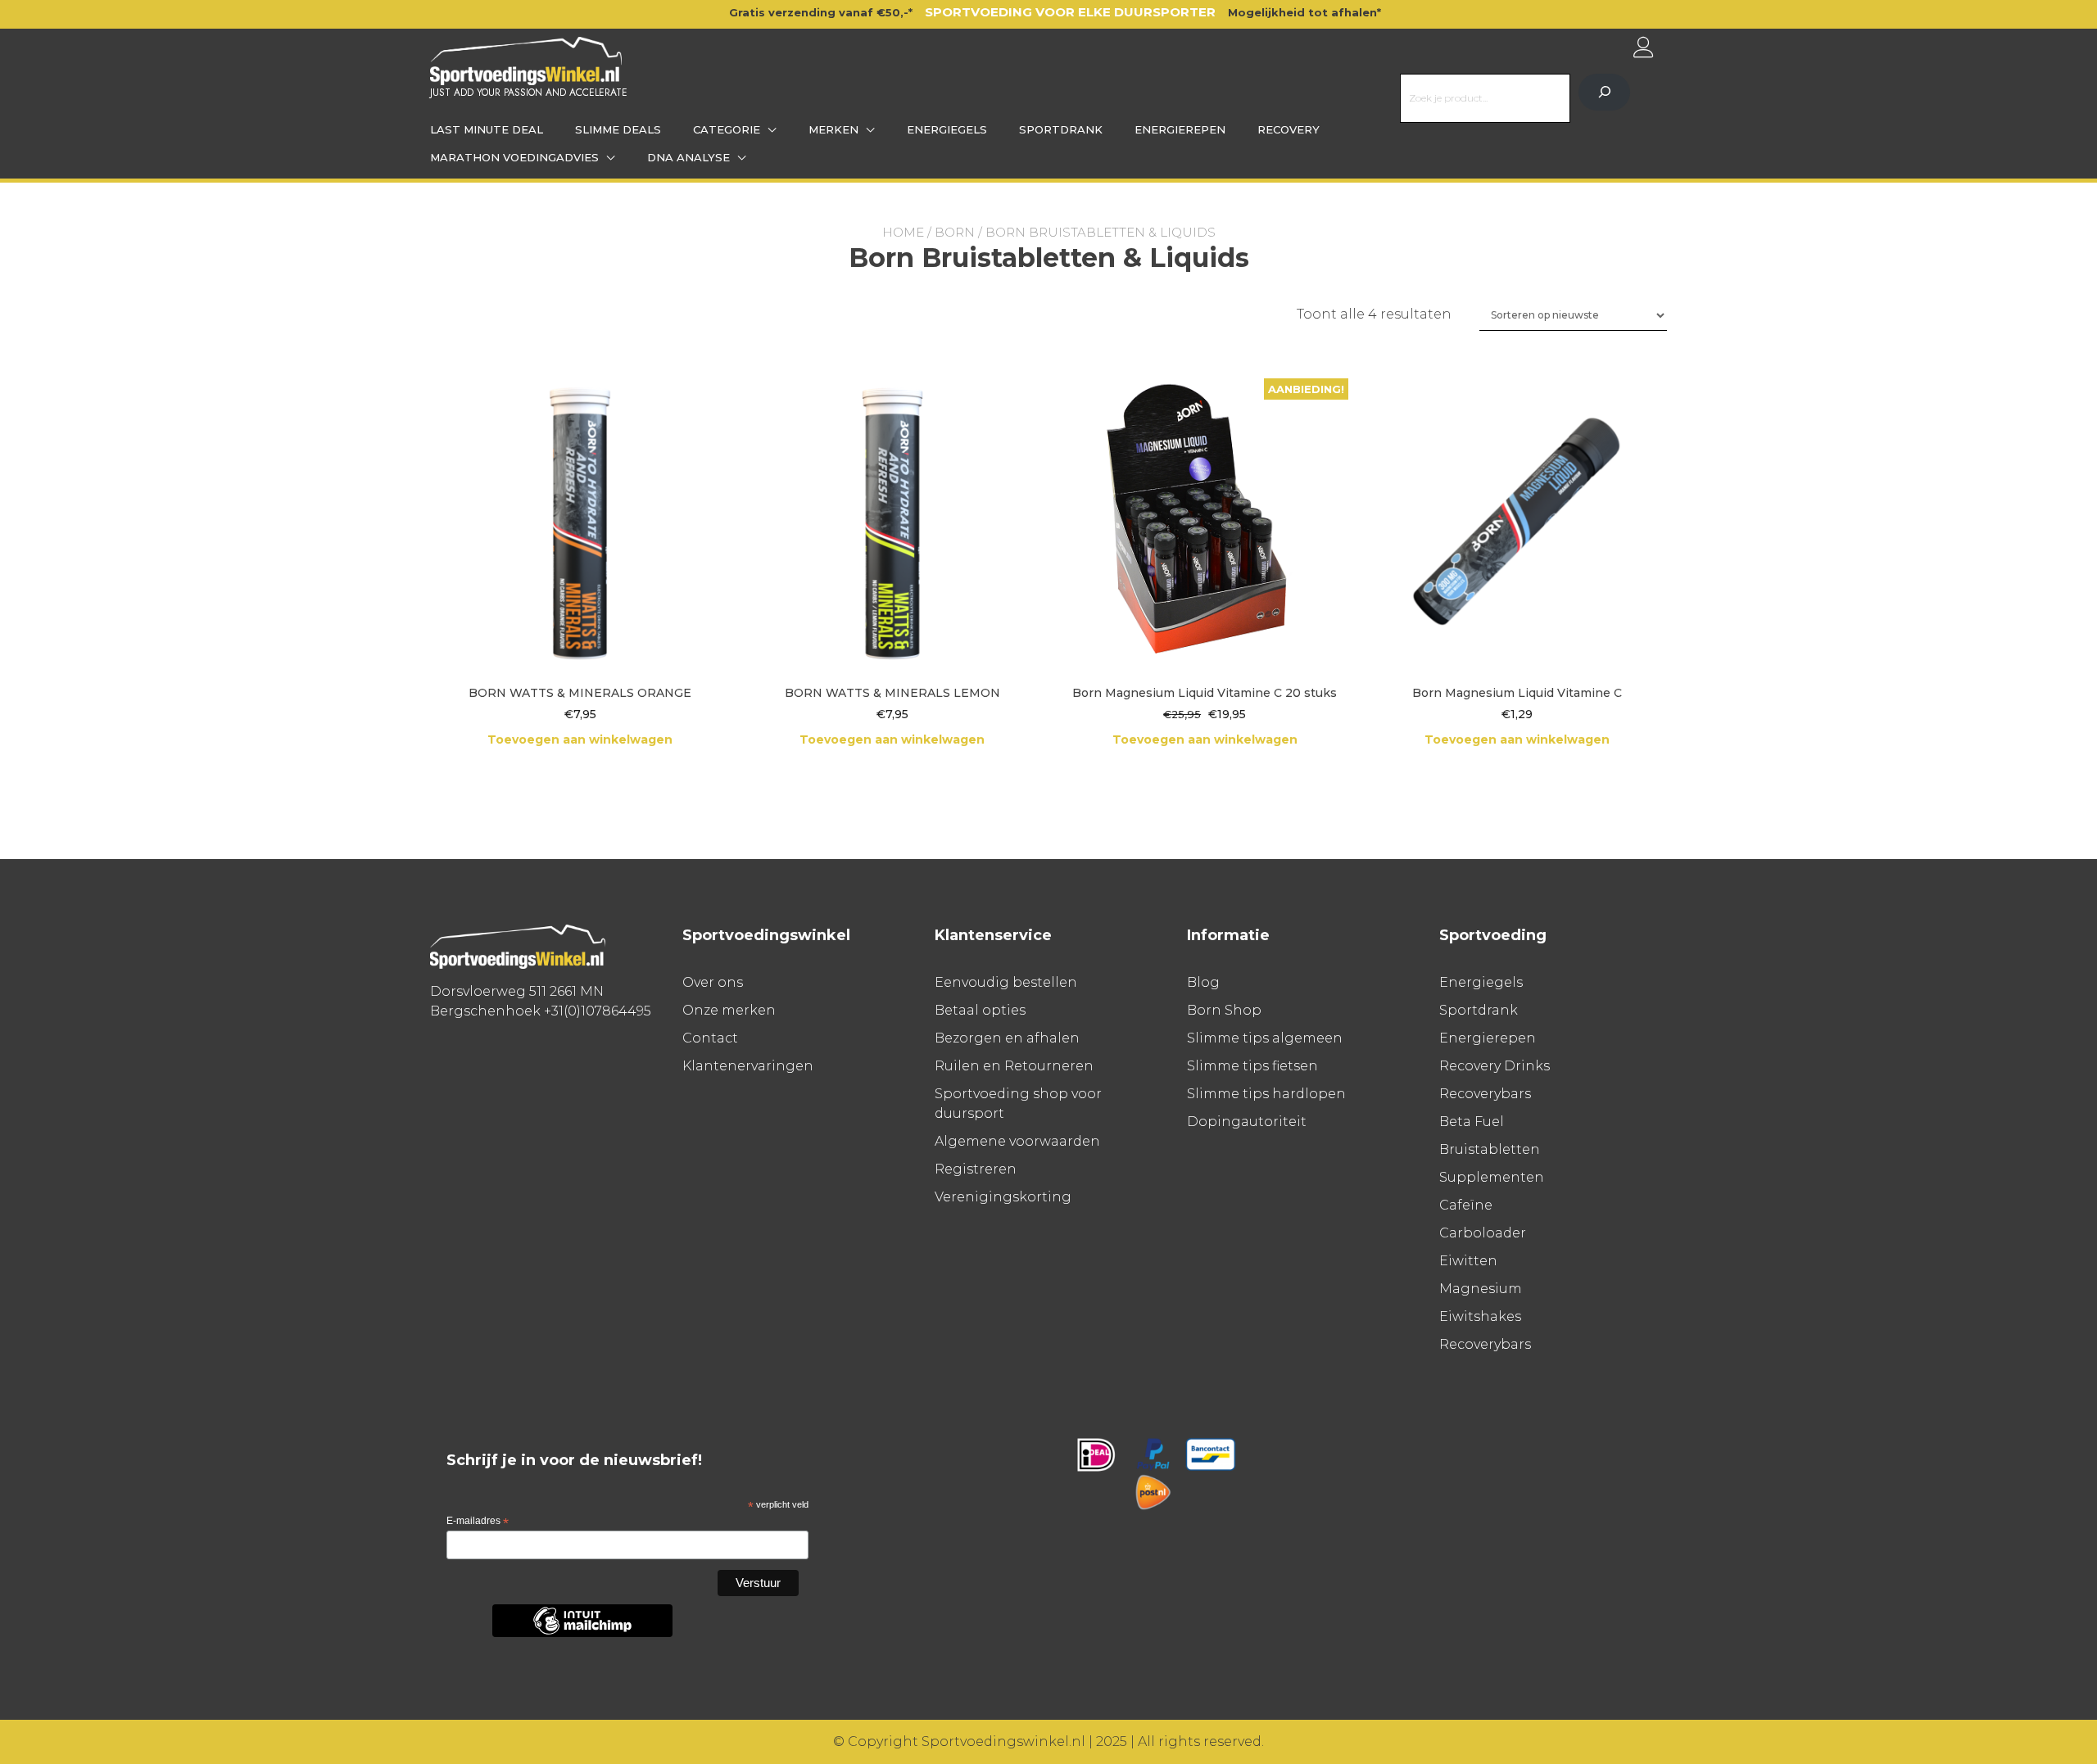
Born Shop (1224, 1010)
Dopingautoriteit (1247, 1122)
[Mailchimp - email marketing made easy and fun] (582, 1634)
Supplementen (1492, 1177)
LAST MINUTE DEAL (487, 129)
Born (955, 232)
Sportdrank (1061, 129)
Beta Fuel (1472, 1122)
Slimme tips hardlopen (1266, 1094)
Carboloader (1483, 1233)
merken (833, 129)
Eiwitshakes (1480, 1316)
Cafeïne (1466, 1205)
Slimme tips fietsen (1252, 1066)
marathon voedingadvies (514, 157)
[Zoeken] (1604, 92)
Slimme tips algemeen (1265, 1038)
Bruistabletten (1490, 1149)
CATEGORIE (727, 129)
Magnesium (1481, 1289)
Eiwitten (1468, 1261)
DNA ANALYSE (688, 157)
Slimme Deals (618, 129)
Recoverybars (1485, 1094)
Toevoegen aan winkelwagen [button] (580, 740)
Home (903, 232)
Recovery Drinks (1495, 1066)
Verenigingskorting (1003, 1197)
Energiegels (947, 129)
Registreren (976, 1169)
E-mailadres (478, 1522)
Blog (1203, 982)
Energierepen (1180, 129)
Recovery (1289, 129)
